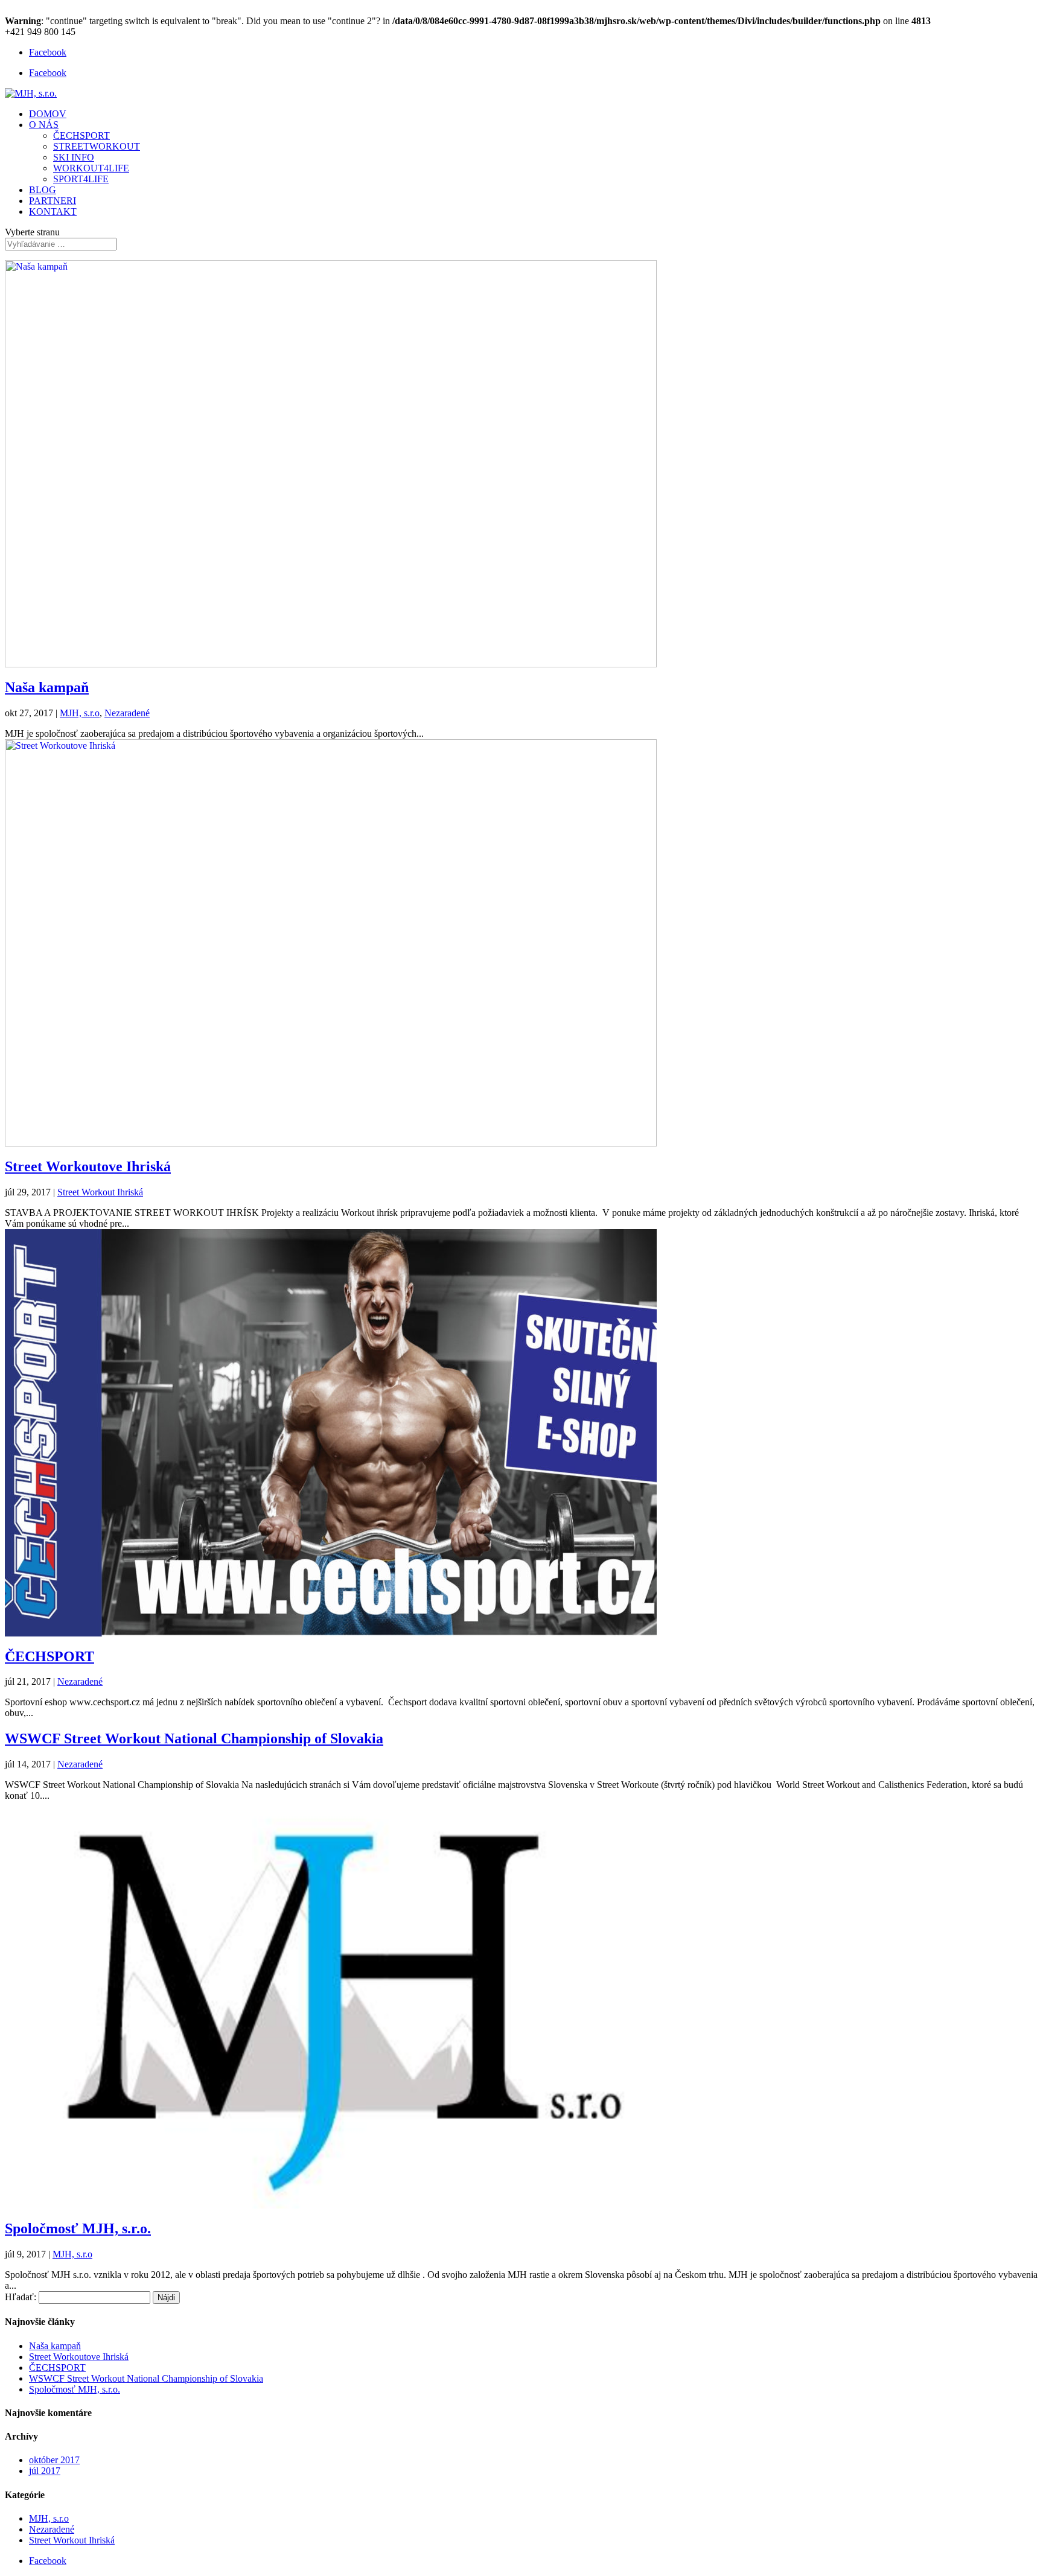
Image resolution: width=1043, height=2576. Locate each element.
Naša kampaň (47, 687)
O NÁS (44, 125)
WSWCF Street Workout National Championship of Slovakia (194, 1738)
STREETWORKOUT (97, 146)
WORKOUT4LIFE (91, 168)
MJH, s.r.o (80, 713)
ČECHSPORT (81, 135)
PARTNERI (53, 201)
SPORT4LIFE (81, 179)
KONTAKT (53, 211)
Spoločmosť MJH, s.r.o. (78, 2228)
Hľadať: (21, 2297)
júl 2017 (45, 2471)
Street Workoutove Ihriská (88, 1166)
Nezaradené (127, 713)
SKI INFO (74, 157)
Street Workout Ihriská (100, 1192)
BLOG (43, 190)
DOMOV (48, 114)
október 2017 (54, 2460)
